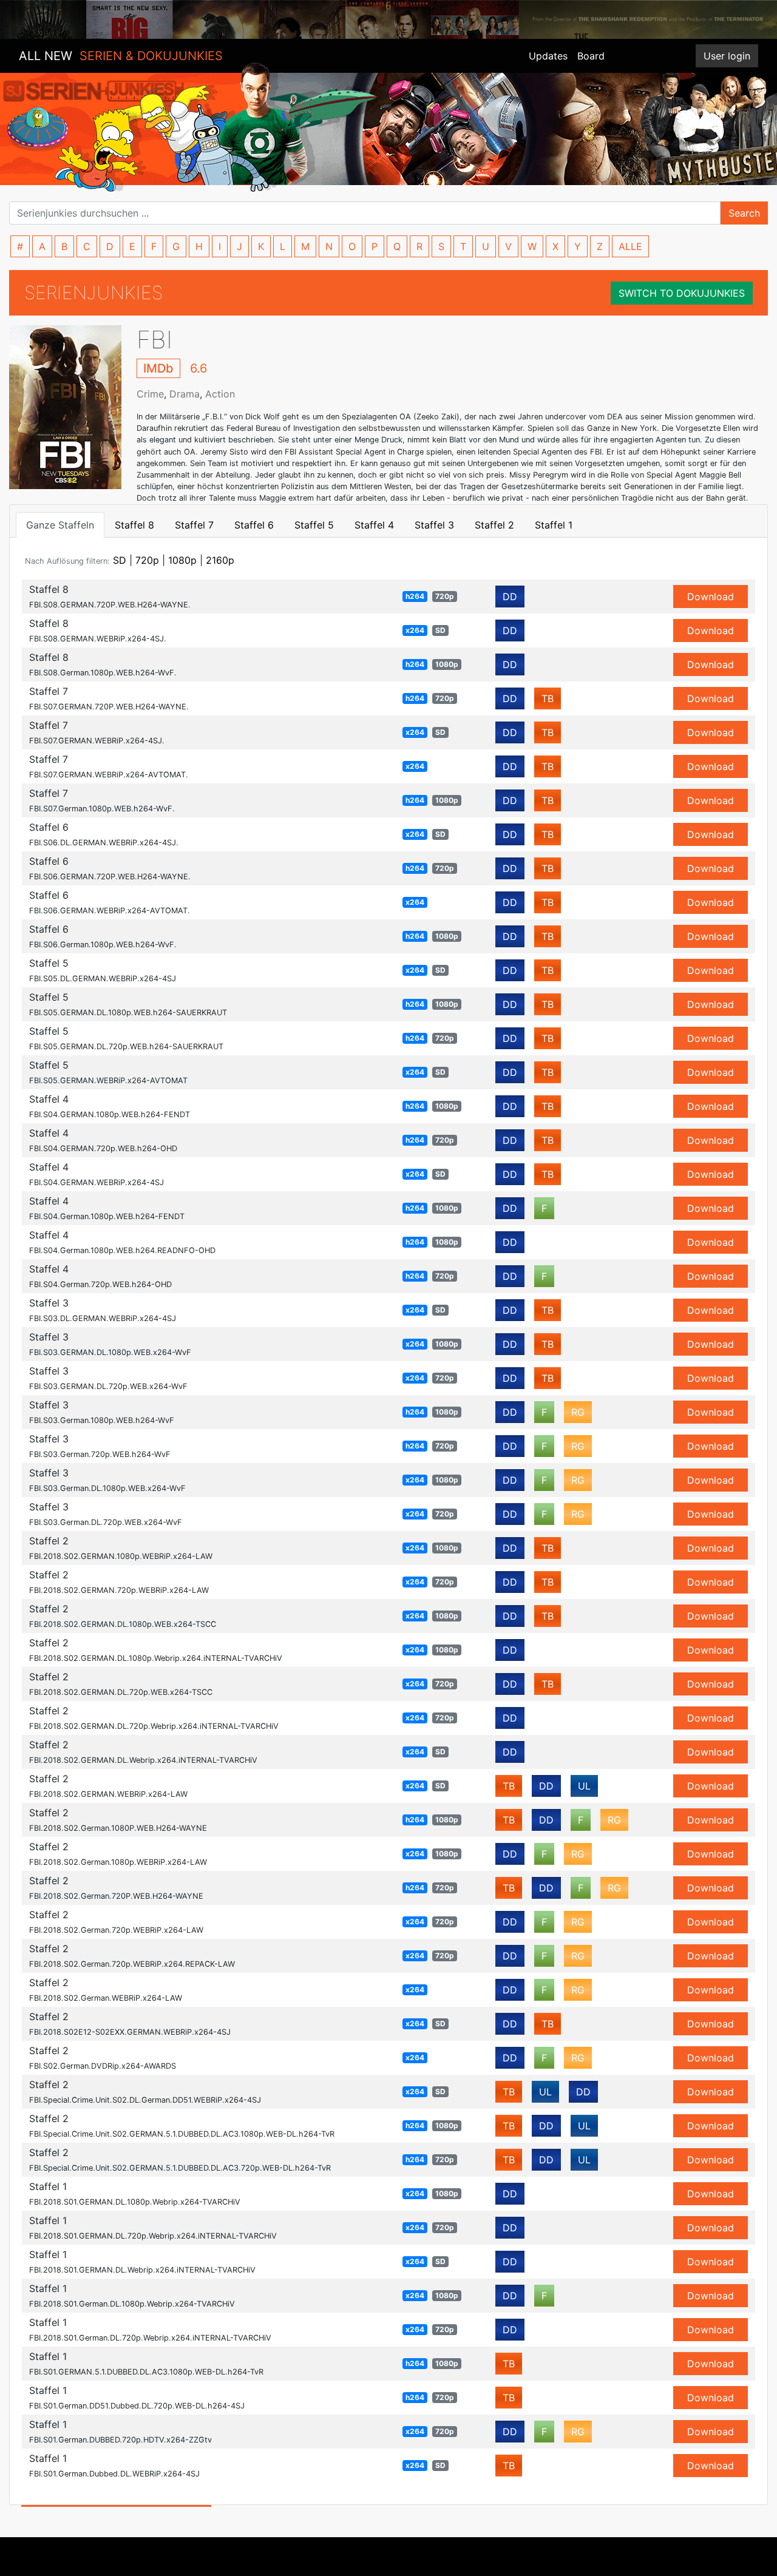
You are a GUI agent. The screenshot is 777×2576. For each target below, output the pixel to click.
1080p (182, 560)
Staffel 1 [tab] (554, 525)
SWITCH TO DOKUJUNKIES (682, 293)
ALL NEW (121, 56)
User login (727, 56)
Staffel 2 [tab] (494, 525)
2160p (220, 560)
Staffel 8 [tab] (134, 525)
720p (147, 560)
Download (711, 597)
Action (220, 394)
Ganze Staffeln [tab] (60, 525)
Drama (185, 394)
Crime (150, 394)
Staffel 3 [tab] (434, 525)
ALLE (630, 246)
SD (120, 560)
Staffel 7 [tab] (194, 525)
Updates (548, 56)
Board (591, 56)
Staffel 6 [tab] (254, 525)
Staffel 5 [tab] (314, 525)
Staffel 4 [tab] (374, 525)
